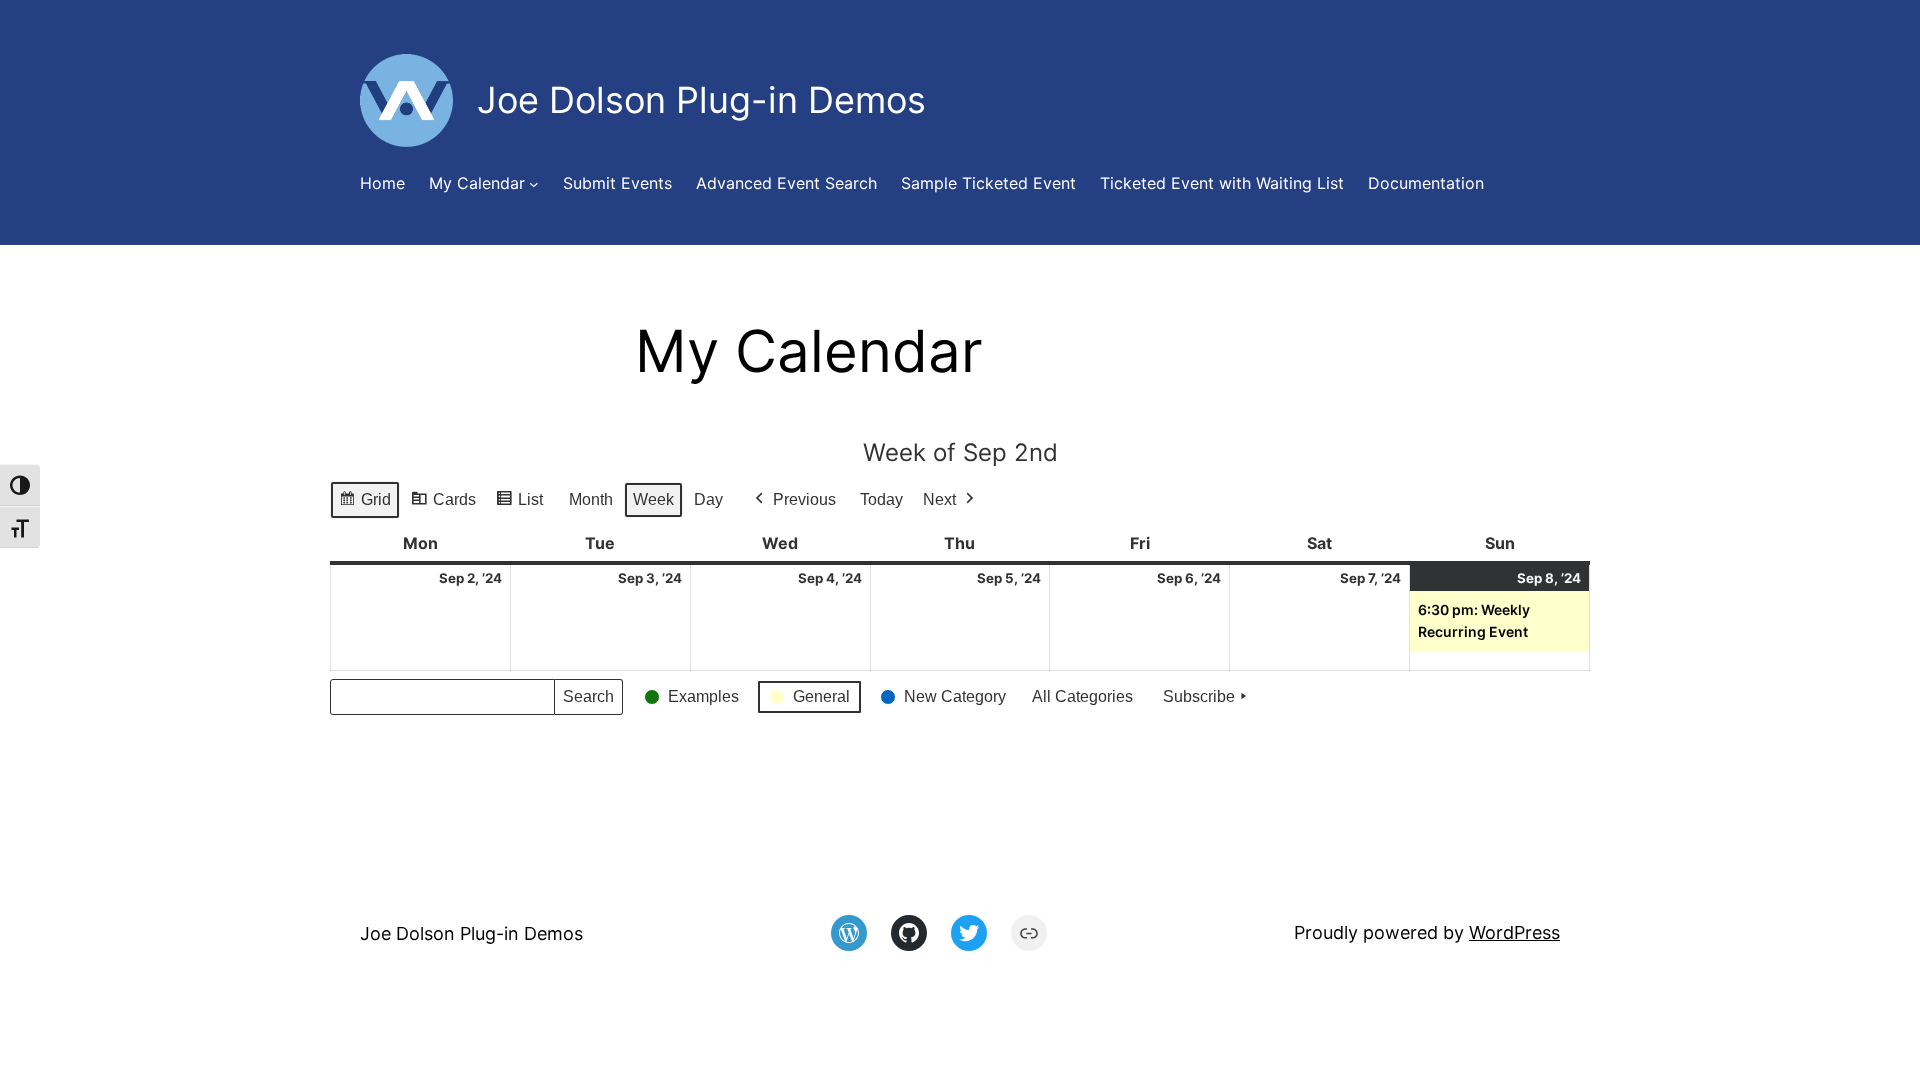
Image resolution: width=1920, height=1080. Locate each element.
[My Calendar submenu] (534, 184)
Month (591, 499)
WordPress (1514, 932)
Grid (364, 505)
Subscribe (1199, 696)
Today (881, 499)
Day (708, 499)
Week (653, 499)
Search (588, 701)
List (519, 505)
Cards (443, 505)
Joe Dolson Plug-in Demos (471, 933)
